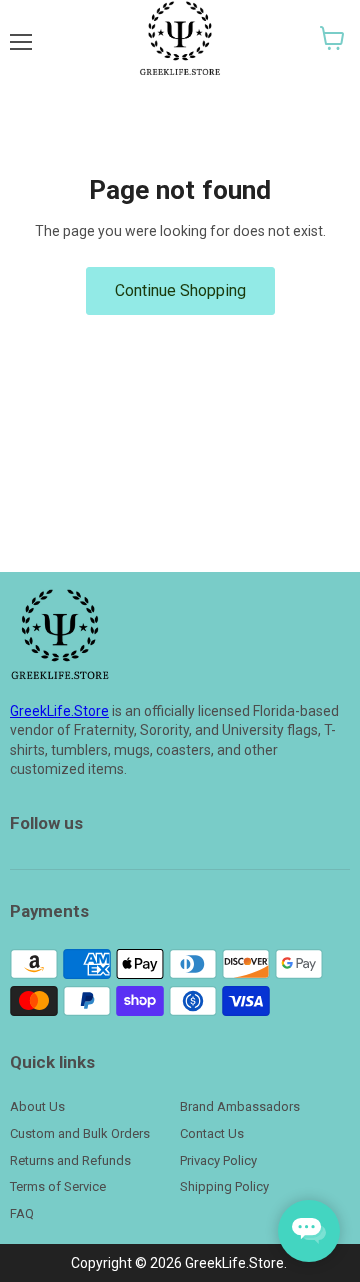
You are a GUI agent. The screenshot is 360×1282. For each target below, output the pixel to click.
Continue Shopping (180, 290)
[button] (332, 38)
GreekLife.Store (59, 711)
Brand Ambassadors (240, 1106)
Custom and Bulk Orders (80, 1133)
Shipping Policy (224, 1186)
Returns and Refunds (70, 1160)
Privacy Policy (218, 1160)
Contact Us (212, 1133)
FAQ (22, 1213)
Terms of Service (58, 1186)
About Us (37, 1106)
